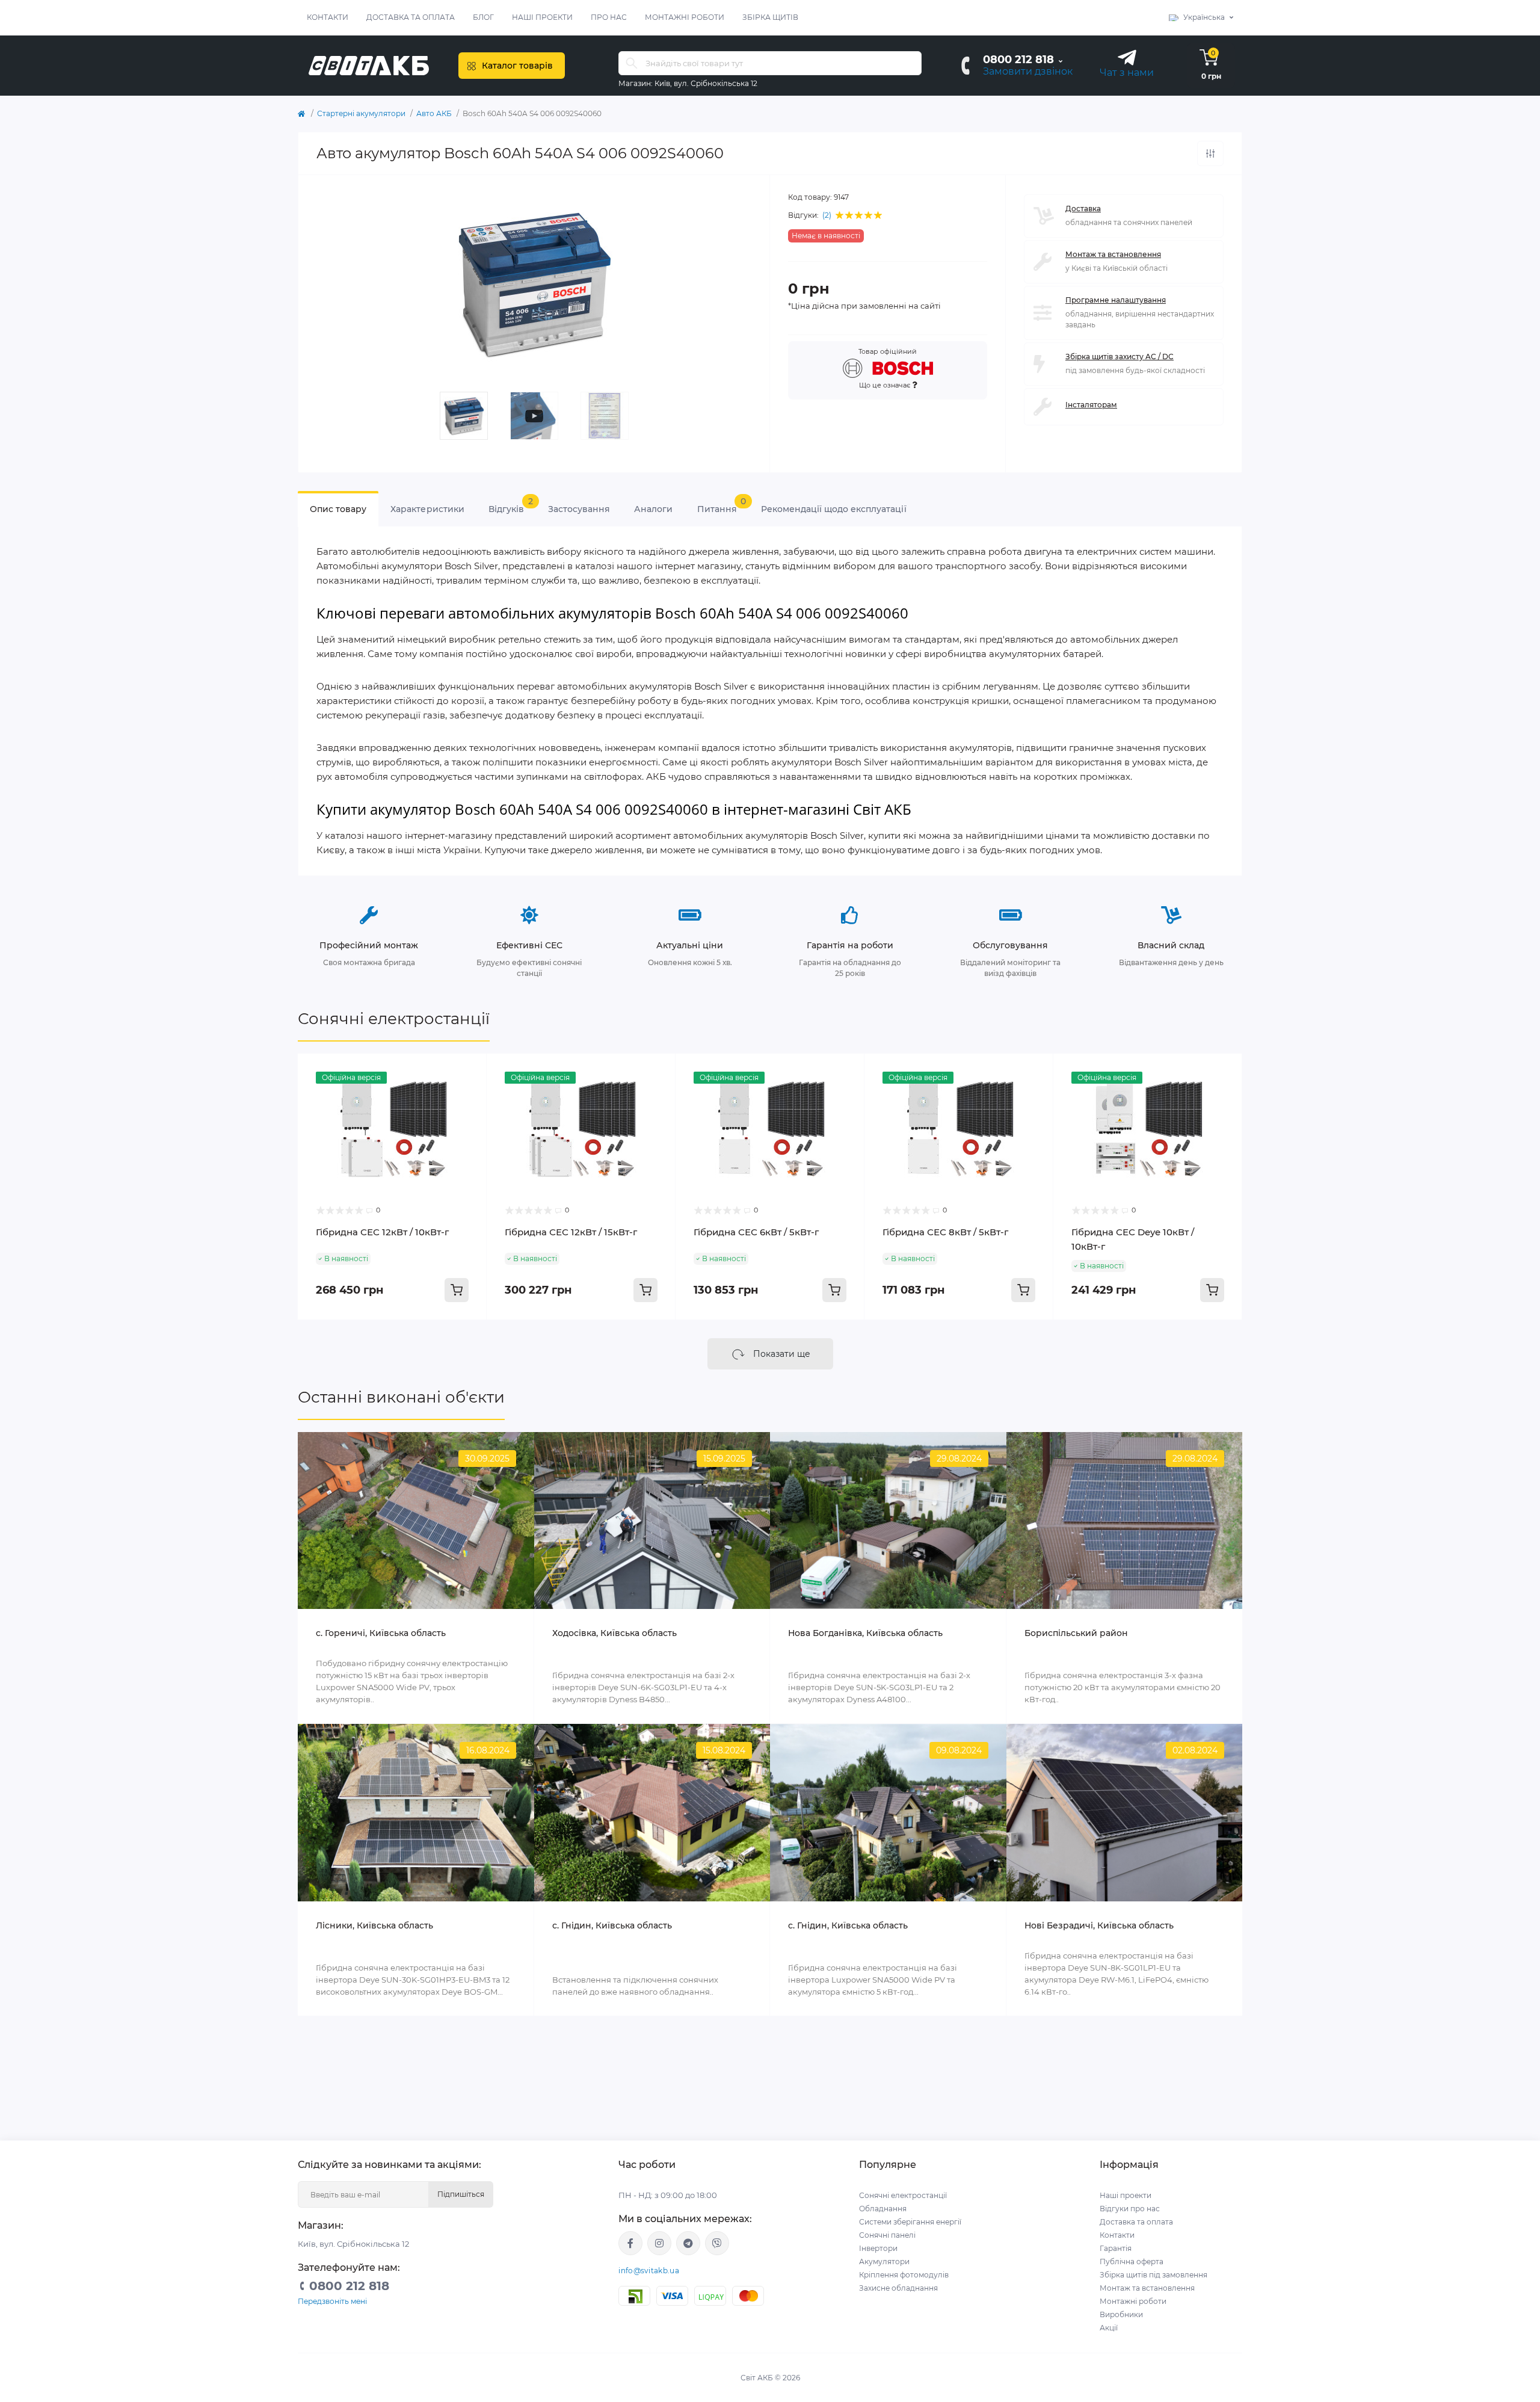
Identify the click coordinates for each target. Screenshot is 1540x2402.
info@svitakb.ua (649, 2271)
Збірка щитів (770, 17)
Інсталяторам (1091, 405)
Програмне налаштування (1116, 300)
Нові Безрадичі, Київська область (1099, 1925)
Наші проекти (542, 17)
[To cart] (457, 1290)
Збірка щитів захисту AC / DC (1120, 357)
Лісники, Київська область (374, 1925)
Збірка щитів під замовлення (1153, 2275)
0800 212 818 (1018, 60)
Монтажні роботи (685, 17)
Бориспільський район (1076, 1633)
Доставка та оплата (411, 17)
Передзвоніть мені (332, 2301)
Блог (483, 17)
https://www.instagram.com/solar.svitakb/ (659, 2243)
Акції (1109, 2328)
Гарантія (1116, 2248)
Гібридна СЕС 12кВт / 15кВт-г (571, 1232)
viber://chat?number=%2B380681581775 (717, 2243)
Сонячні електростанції (394, 1019)
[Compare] (469, 1094)
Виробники (1121, 2314)
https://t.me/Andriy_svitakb (688, 2243)
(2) (827, 215)
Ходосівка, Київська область (614, 1633)
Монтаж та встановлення (1113, 254)
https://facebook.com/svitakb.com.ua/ (630, 2243)
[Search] (632, 63)
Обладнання (883, 2209)
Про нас (609, 17)
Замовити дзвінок (1028, 71)
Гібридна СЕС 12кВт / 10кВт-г (382, 1232)
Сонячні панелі (887, 2235)
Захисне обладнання (898, 2288)
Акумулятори (884, 2262)
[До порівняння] (1210, 153)
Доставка (1083, 208)
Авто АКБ (434, 113)
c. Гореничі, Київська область (381, 1633)
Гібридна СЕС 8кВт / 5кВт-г (945, 1232)
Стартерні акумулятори (361, 113)
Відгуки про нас (1130, 2209)
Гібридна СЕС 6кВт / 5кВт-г (756, 1232)
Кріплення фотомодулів (904, 2275)
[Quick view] (469, 1072)
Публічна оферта (1132, 2262)
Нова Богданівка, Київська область (865, 1633)
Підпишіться (461, 2194)
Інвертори (878, 2248)
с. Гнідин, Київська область (612, 1925)
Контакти (328, 17)
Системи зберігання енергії (910, 2222)
